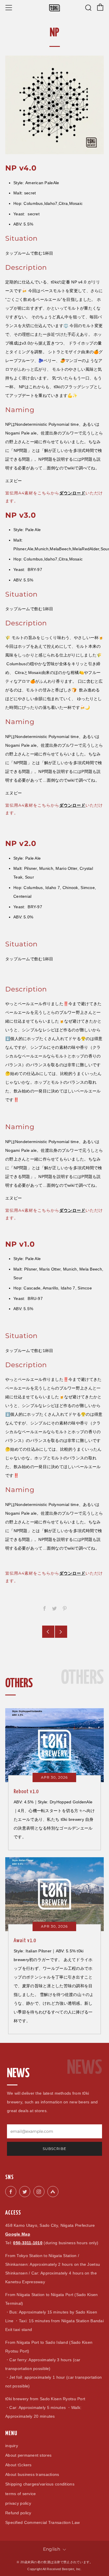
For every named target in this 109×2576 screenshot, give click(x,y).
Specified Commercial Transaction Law (42, 2522)
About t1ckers (18, 2465)
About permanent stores (28, 2455)
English (52, 2549)
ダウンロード (72, 1573)
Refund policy (18, 2513)
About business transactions (32, 2474)
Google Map (18, 2234)
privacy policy (18, 2503)
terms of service (20, 2494)
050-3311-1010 (28, 2243)
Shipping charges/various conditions (40, 2484)
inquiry (12, 2446)
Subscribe (54, 2149)
